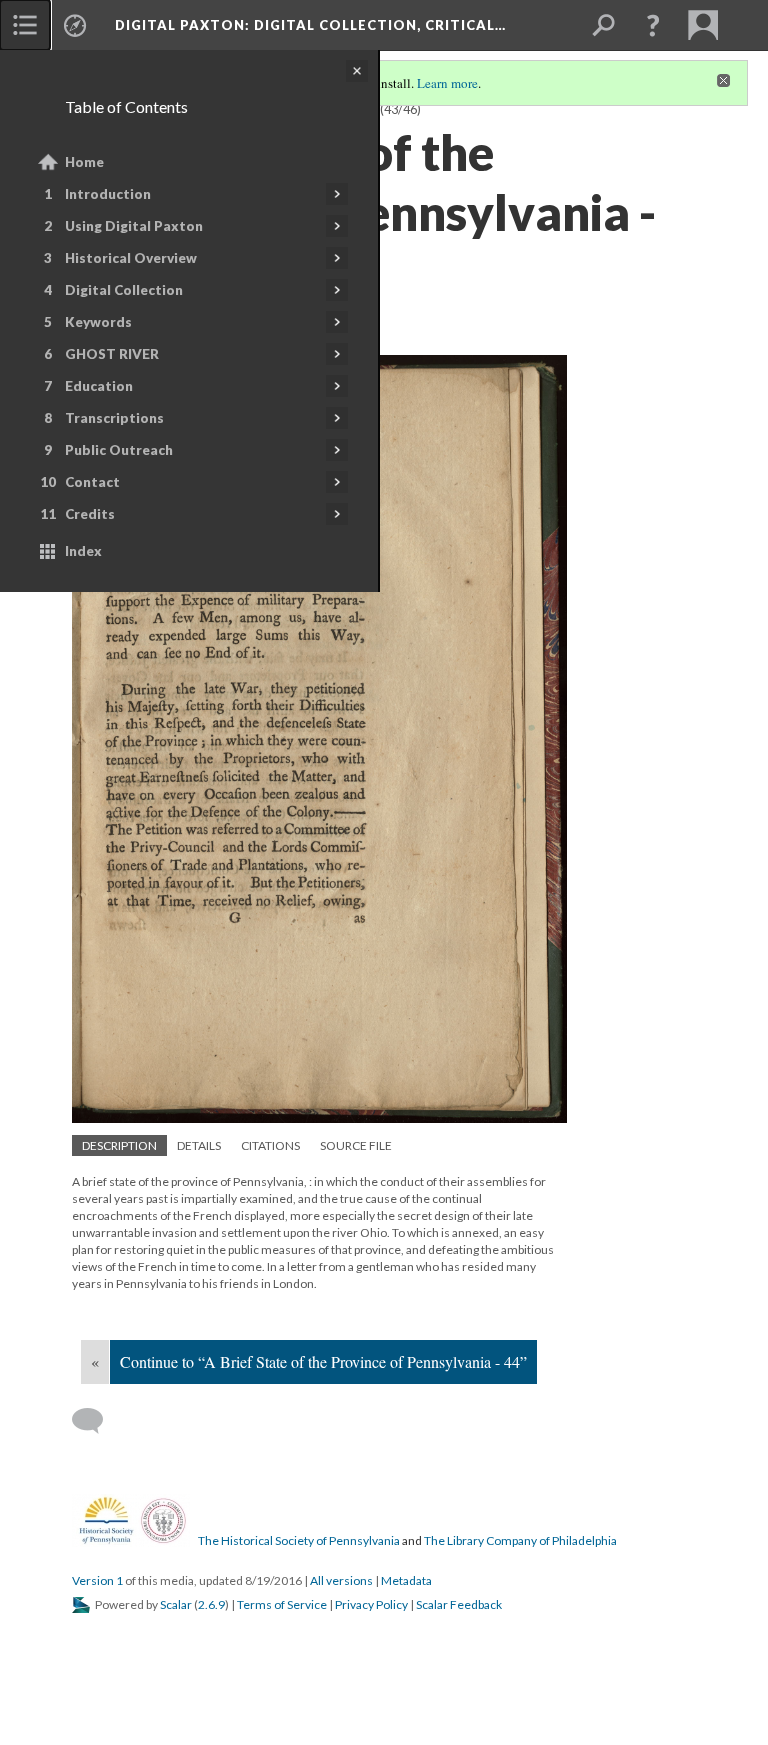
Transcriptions (114, 418)
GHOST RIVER (112, 354)
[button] (653, 25)
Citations (270, 1145)
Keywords (98, 322)
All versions (341, 1580)
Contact (92, 482)
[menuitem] (25, 25)
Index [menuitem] (83, 551)
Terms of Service (282, 1604)
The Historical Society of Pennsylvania (299, 1540)
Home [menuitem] (84, 162)
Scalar (176, 1604)
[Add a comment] (96, 1421)
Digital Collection (124, 290)
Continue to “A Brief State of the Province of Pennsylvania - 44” (323, 1361)
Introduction (108, 194)
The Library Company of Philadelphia (520, 1540)
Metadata (406, 1580)
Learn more (447, 83)
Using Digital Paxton (134, 226)
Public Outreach (119, 450)
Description (119, 1145)
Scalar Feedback (459, 1604)
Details (199, 1145)
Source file (356, 1145)
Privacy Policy (371, 1604)
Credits (90, 514)
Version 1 (97, 1580)
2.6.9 (211, 1604)
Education (99, 386)
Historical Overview (131, 258)
